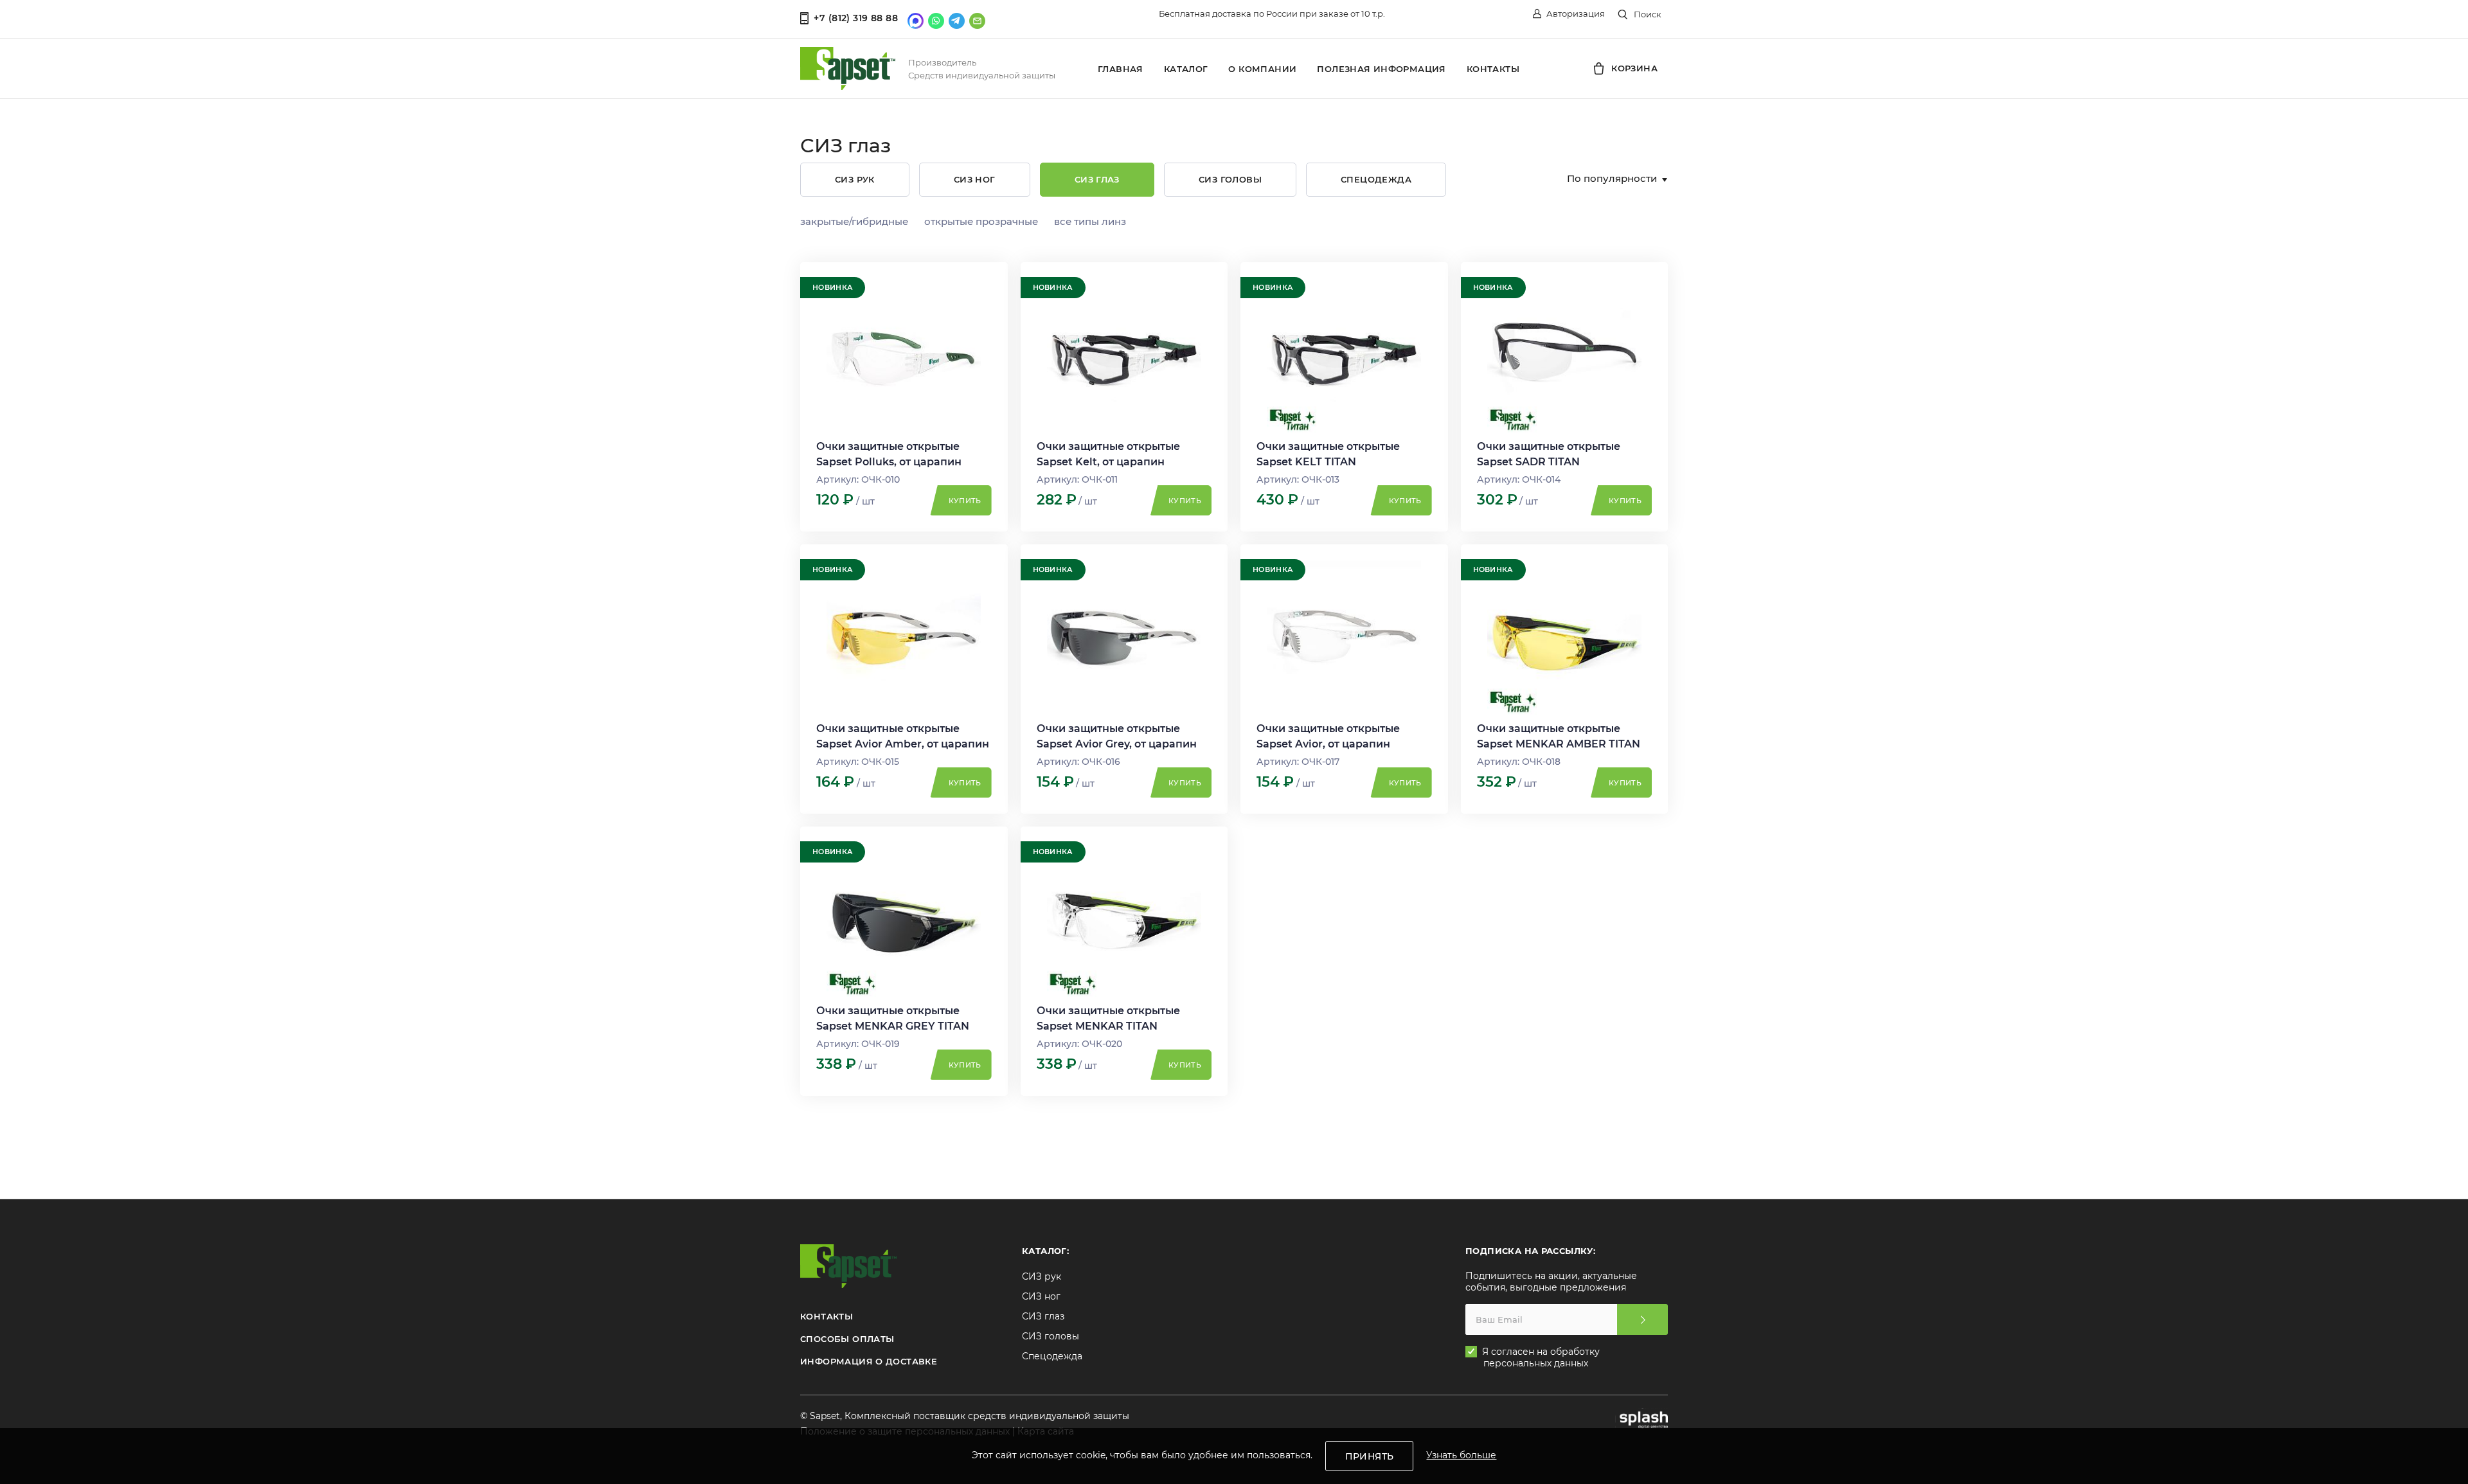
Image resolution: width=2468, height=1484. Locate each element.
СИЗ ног (975, 179)
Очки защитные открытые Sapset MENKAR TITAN (1108, 1018)
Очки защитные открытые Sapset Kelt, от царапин (1108, 454)
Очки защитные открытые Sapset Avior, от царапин (1328, 736)
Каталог (1186, 69)
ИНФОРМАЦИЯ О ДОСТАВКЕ (869, 1361)
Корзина (1633, 68)
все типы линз (1090, 221)
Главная (1121, 69)
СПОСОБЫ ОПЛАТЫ (847, 1339)
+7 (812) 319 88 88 (856, 18)
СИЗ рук (855, 179)
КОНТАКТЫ (827, 1316)
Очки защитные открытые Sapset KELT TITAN (1328, 454)
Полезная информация (1381, 69)
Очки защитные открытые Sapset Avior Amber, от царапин (903, 736)
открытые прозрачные (981, 221)
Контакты (1493, 69)
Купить (965, 501)
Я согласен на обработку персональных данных (1542, 1357)
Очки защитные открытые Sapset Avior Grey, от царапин (1117, 736)
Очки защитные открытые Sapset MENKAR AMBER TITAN (1559, 736)
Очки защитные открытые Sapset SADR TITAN (1549, 454)
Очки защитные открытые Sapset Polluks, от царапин (889, 454)
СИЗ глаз (1097, 179)
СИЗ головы (1230, 179)
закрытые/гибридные (854, 221)
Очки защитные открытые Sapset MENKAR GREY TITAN (893, 1018)
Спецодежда (1376, 179)
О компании (1262, 69)
